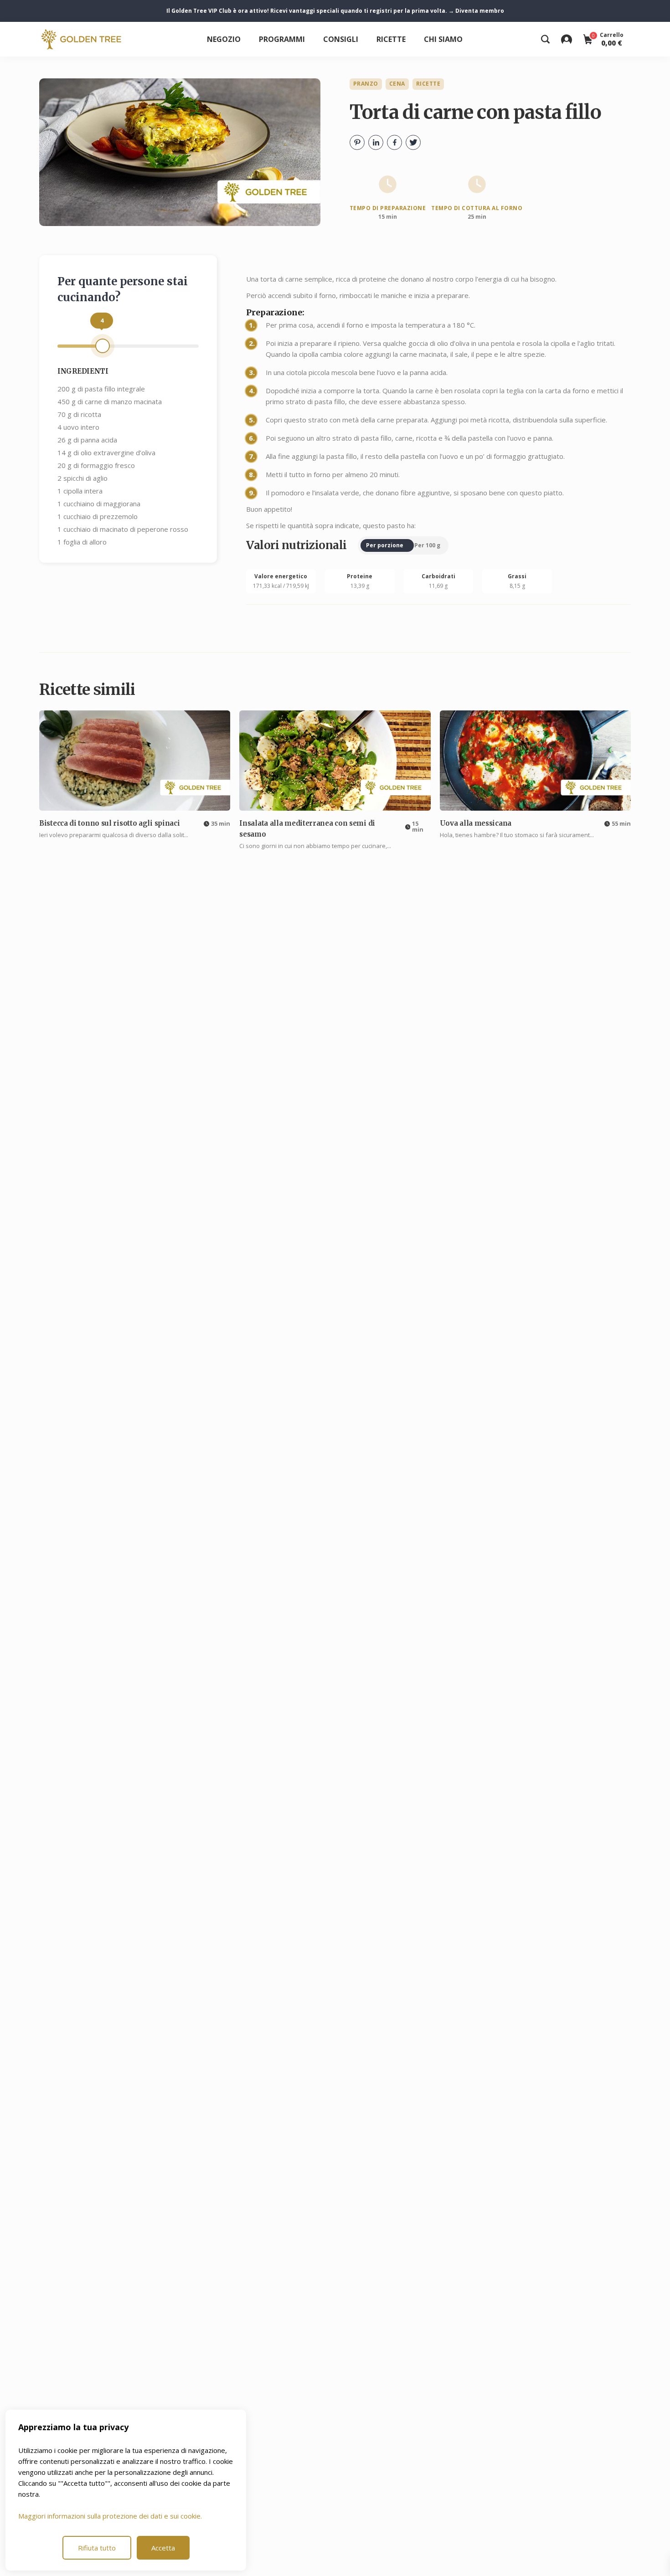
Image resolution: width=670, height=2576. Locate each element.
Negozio (224, 39)
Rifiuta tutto (97, 2548)
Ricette (391, 39)
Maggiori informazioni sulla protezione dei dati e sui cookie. (110, 2516)
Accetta (163, 2548)
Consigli (341, 39)
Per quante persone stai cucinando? (123, 289)
